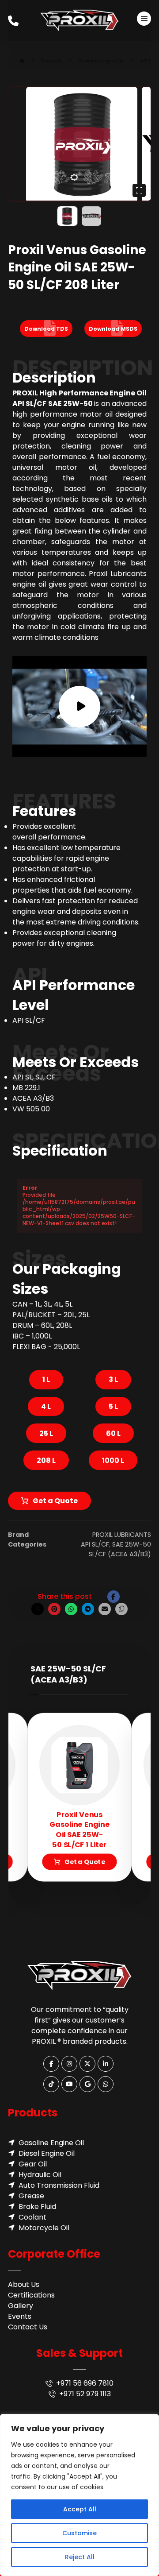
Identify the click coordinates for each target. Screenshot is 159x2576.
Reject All (80, 2557)
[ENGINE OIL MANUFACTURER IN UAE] (79, 21)
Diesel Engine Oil (47, 2153)
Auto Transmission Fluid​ (59, 2185)
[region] (79, 2495)
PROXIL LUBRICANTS (122, 1535)
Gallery (21, 2306)
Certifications (31, 2295)
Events (20, 2316)
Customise (79, 2533)
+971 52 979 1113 (85, 2394)
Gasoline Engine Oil (51, 2143)
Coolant (32, 2217)
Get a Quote (55, 1501)
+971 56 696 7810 (85, 2383)
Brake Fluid (37, 2207)
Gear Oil (33, 2164)
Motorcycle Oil (44, 2228)
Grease (31, 2196)
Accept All (80, 2509)
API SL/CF (95, 1544)
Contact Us (28, 2327)
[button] (144, 19)
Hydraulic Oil (40, 2175)
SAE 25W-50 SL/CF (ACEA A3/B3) (120, 1549)
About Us (24, 2284)
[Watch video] (79, 707)
